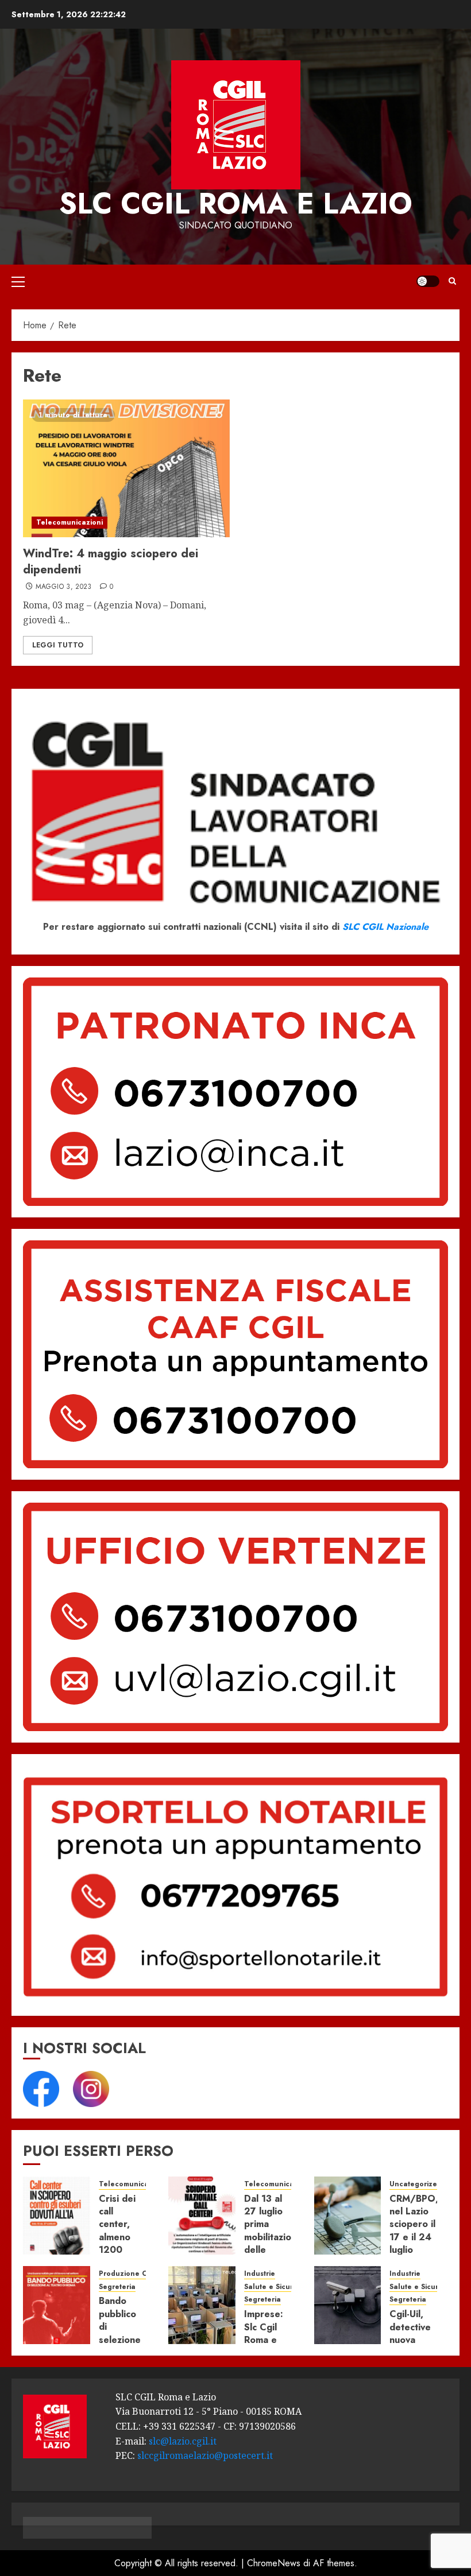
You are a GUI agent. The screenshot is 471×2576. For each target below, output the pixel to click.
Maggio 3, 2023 (64, 587)
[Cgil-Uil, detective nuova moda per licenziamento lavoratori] (348, 2305)
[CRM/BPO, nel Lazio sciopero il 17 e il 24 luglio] (348, 2216)
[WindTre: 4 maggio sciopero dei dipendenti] (126, 468)
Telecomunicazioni (70, 522)
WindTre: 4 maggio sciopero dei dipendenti (111, 562)
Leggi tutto (58, 645)
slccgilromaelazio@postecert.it (205, 2455)
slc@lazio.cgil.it (183, 2441)
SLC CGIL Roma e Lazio (236, 203)
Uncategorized (416, 2184)
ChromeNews (274, 2563)
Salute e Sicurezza (277, 2287)
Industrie (260, 2274)
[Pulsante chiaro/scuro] (428, 281)
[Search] (452, 281)
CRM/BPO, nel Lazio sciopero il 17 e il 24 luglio (414, 2224)
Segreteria (117, 2287)
